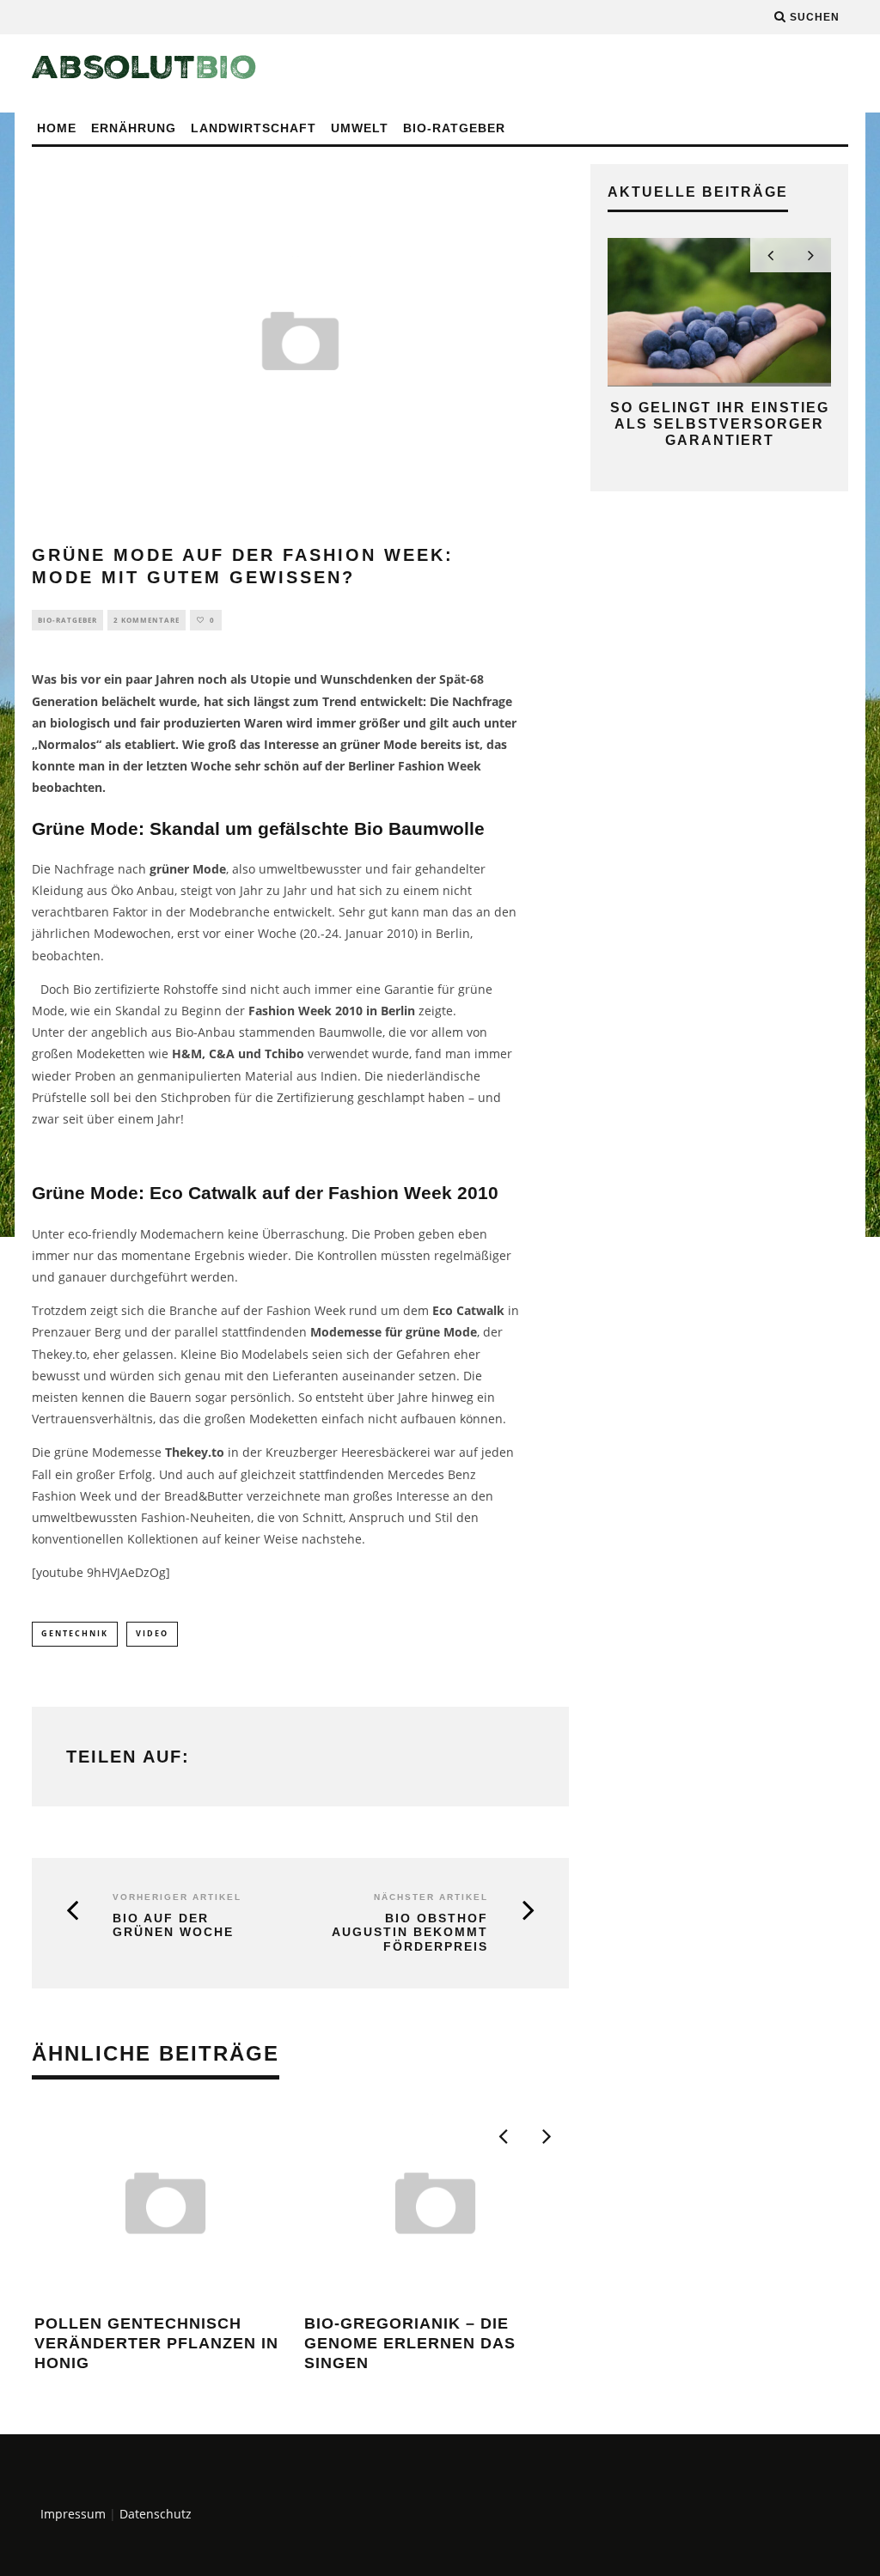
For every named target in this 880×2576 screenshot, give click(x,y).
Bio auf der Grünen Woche (173, 1925)
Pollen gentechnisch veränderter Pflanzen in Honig (156, 2344)
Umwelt (360, 128)
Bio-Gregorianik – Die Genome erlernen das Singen (410, 2344)
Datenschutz (156, 2514)
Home (57, 128)
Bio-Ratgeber (454, 128)
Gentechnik (75, 1633)
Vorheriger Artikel (177, 1897)
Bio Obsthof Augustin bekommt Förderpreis (410, 1933)
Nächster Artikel (431, 1897)
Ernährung (134, 128)
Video (152, 1633)
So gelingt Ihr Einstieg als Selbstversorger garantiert (720, 424)
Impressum (73, 2514)
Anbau (156, 890)
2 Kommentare (147, 620)
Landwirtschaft (254, 128)
